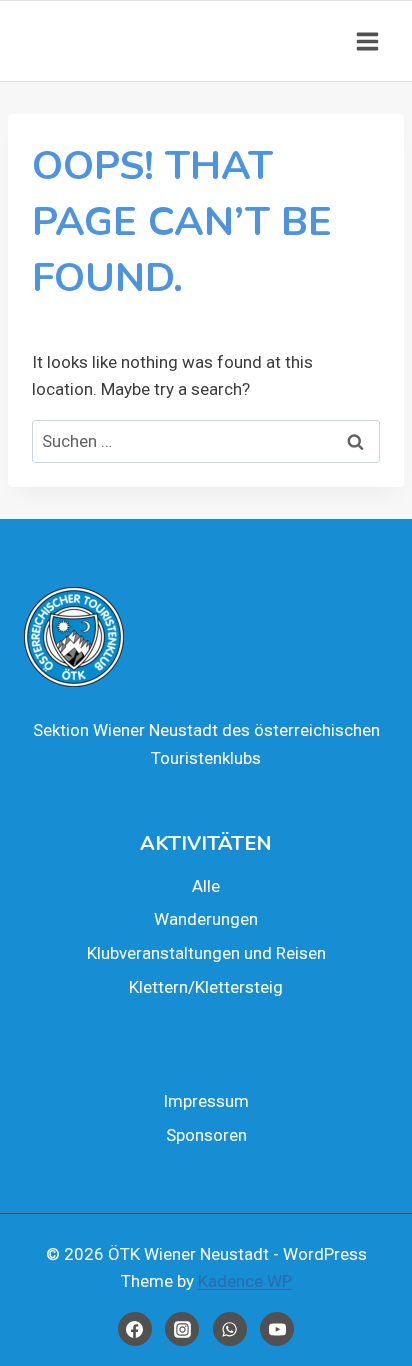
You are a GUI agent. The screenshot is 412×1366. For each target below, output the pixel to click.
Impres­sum (206, 1101)
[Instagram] (182, 1329)
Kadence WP (245, 1281)
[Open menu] (367, 41)
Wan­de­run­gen (206, 919)
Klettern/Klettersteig (206, 987)
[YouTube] (277, 1329)
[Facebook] (135, 1329)
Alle (206, 886)
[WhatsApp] (230, 1329)
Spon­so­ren (206, 1135)
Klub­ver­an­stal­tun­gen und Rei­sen (206, 953)
